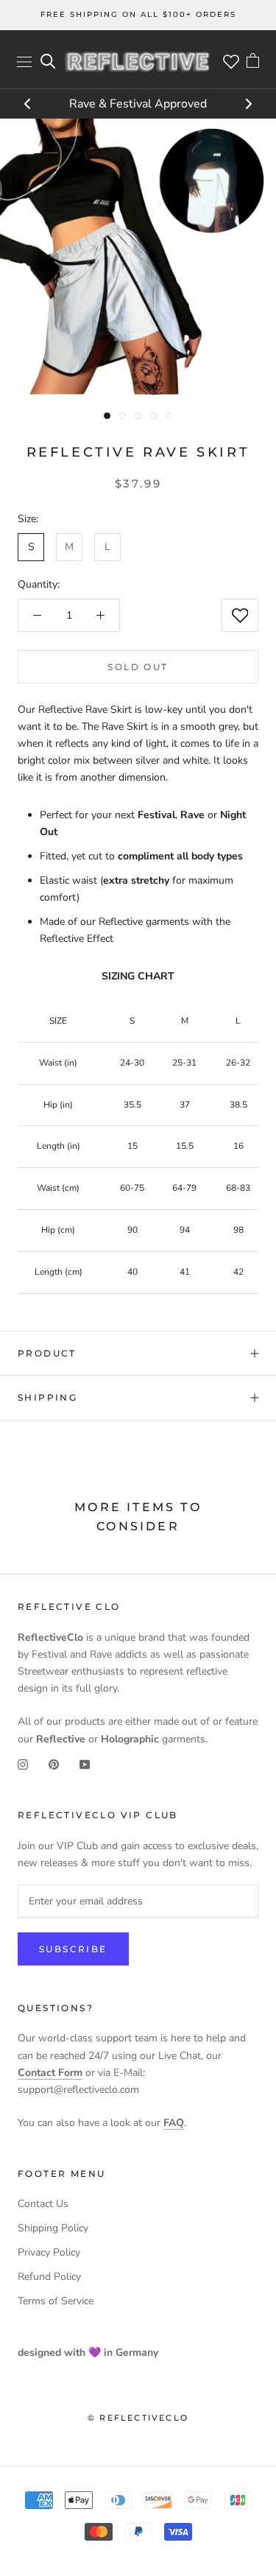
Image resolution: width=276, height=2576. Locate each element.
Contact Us (43, 2204)
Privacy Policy (49, 2252)
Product (47, 1353)
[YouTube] (85, 1764)
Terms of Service (56, 2301)
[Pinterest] (54, 1764)
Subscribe (73, 1949)
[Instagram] (23, 1764)
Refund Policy (49, 2277)
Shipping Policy (53, 2228)
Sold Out (138, 667)
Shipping (47, 1397)
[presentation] (28, 105)
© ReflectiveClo (138, 2418)
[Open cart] (253, 62)
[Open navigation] (24, 61)
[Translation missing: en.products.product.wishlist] (240, 615)
